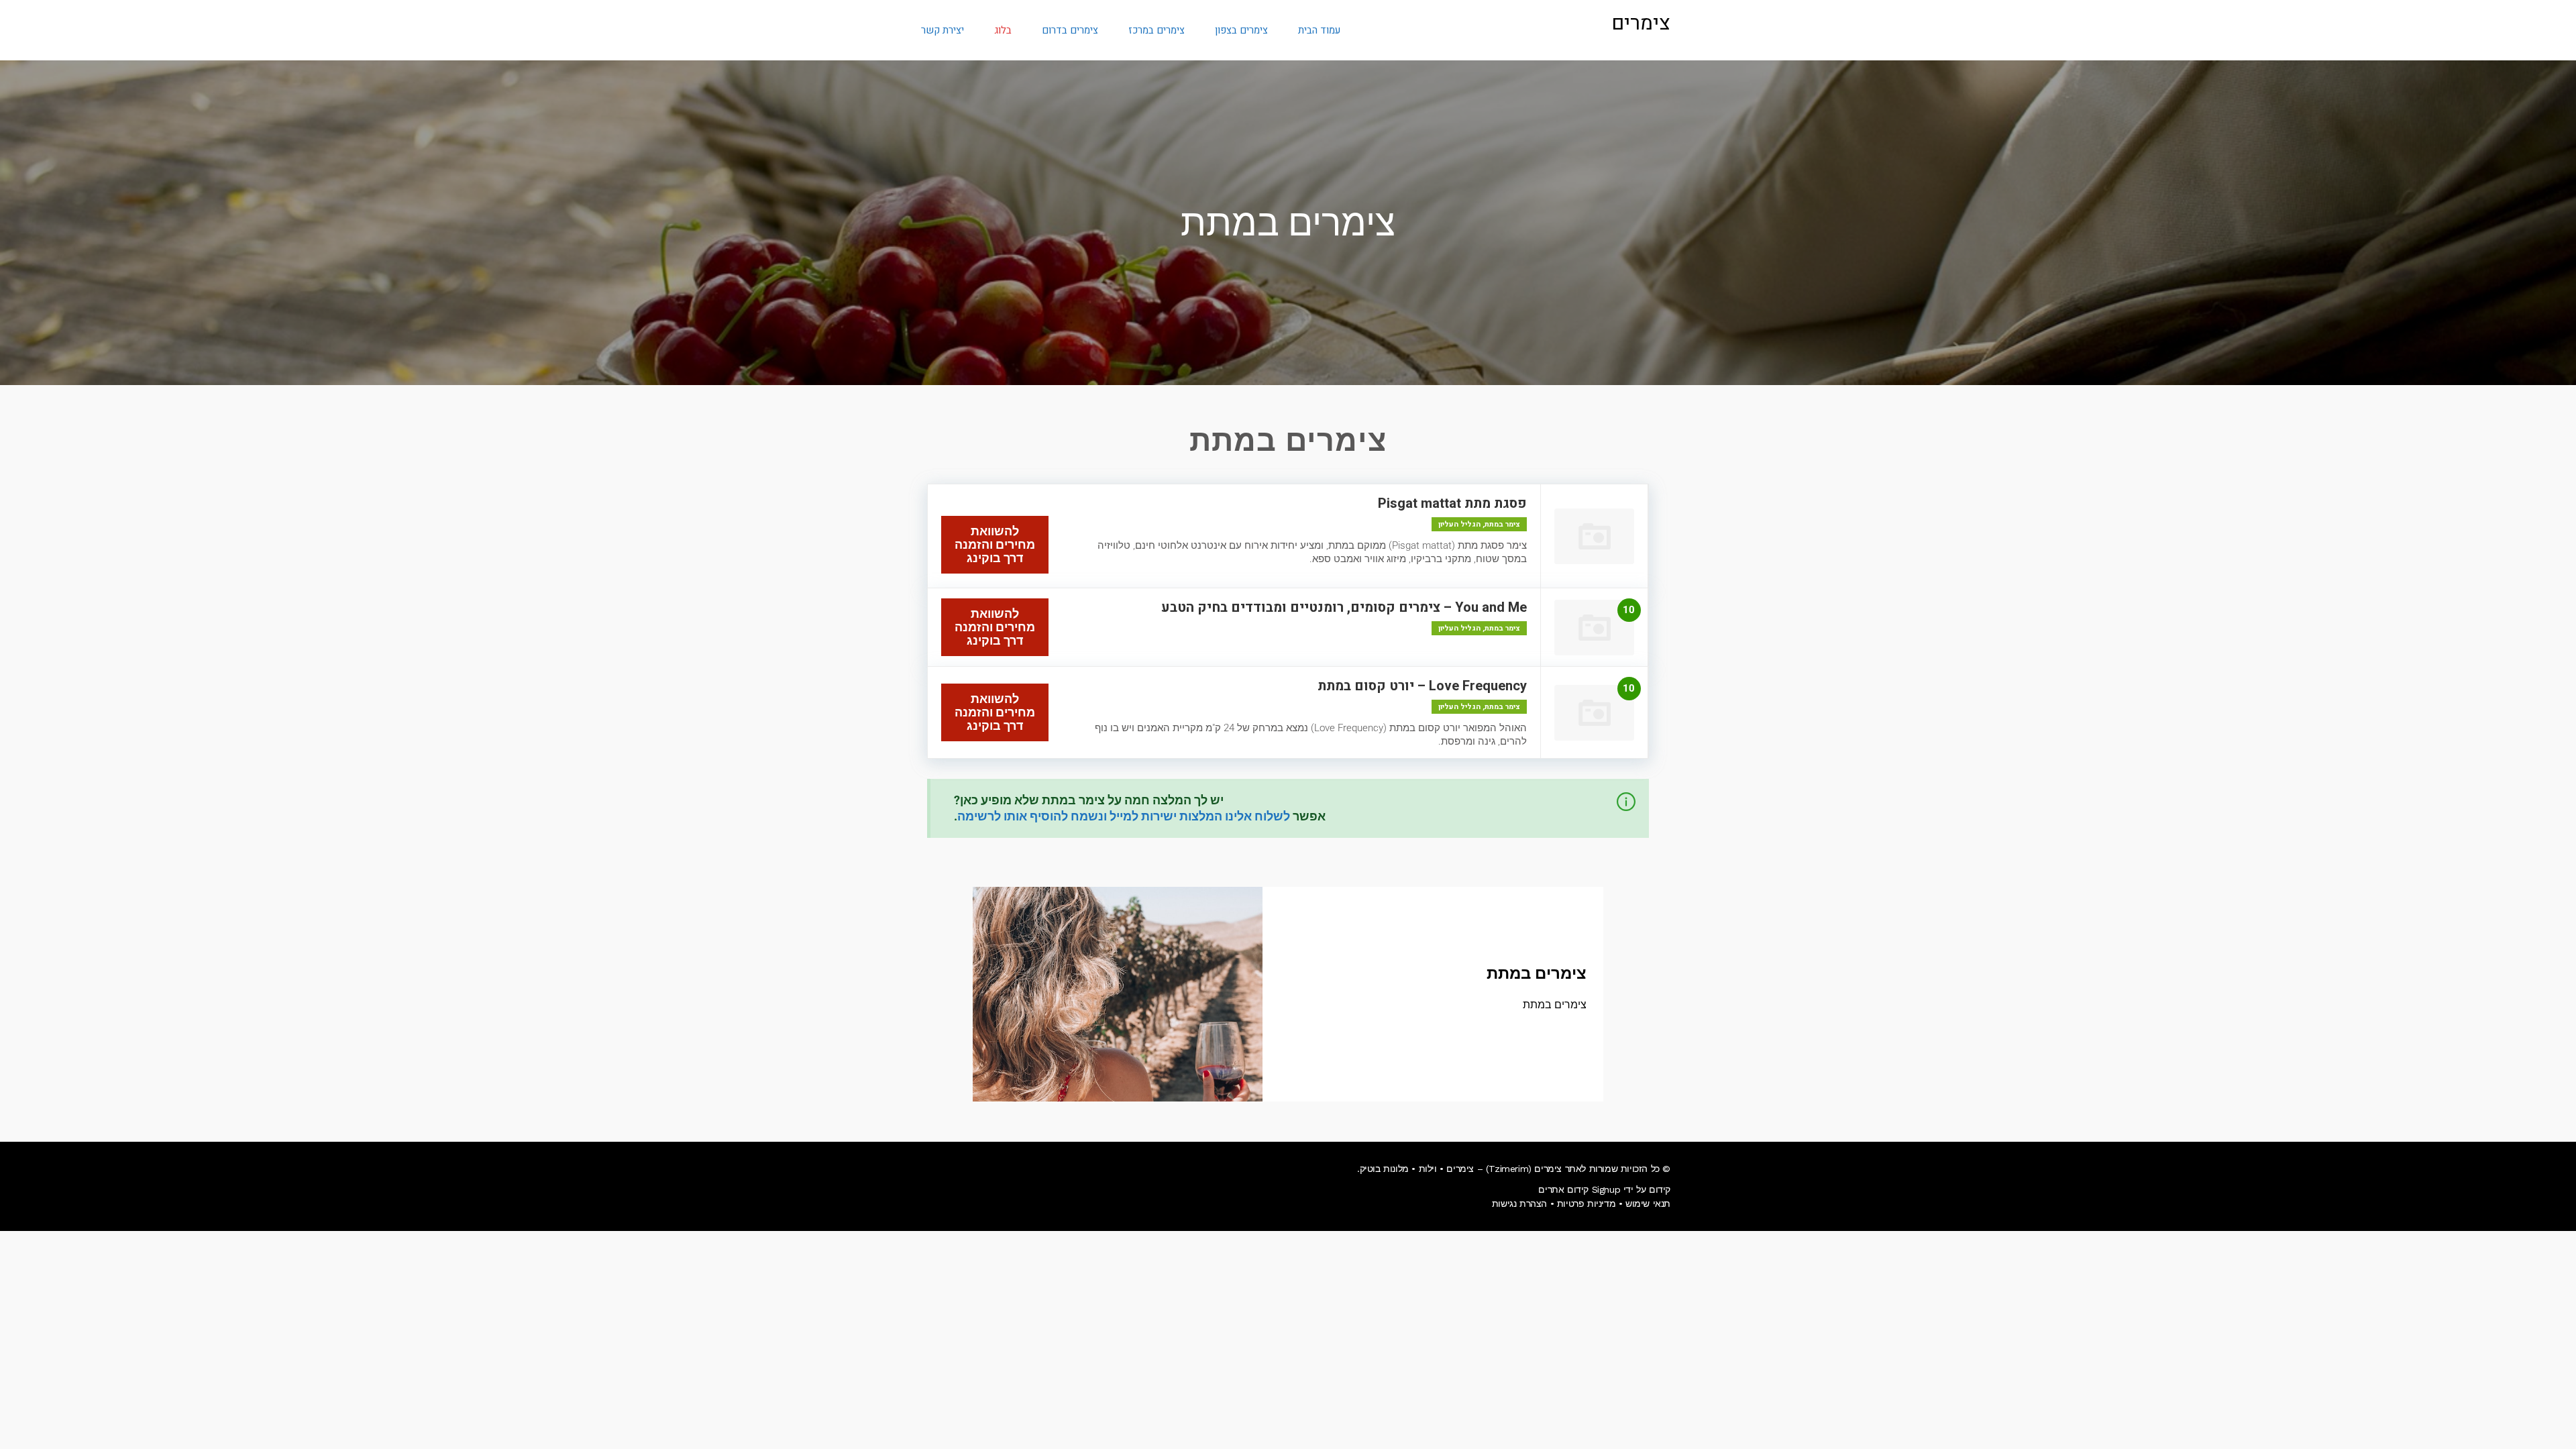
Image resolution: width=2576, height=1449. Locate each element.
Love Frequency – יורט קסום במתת (1422, 686)
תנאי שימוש (1648, 1203)
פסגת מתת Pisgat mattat (1452, 503)
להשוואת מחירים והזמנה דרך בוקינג (995, 544)
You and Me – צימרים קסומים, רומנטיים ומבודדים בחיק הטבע (1344, 607)
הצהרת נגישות (1519, 1203)
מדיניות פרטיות (1586, 1203)
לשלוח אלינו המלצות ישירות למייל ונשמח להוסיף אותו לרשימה (1124, 816)
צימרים (1641, 23)
